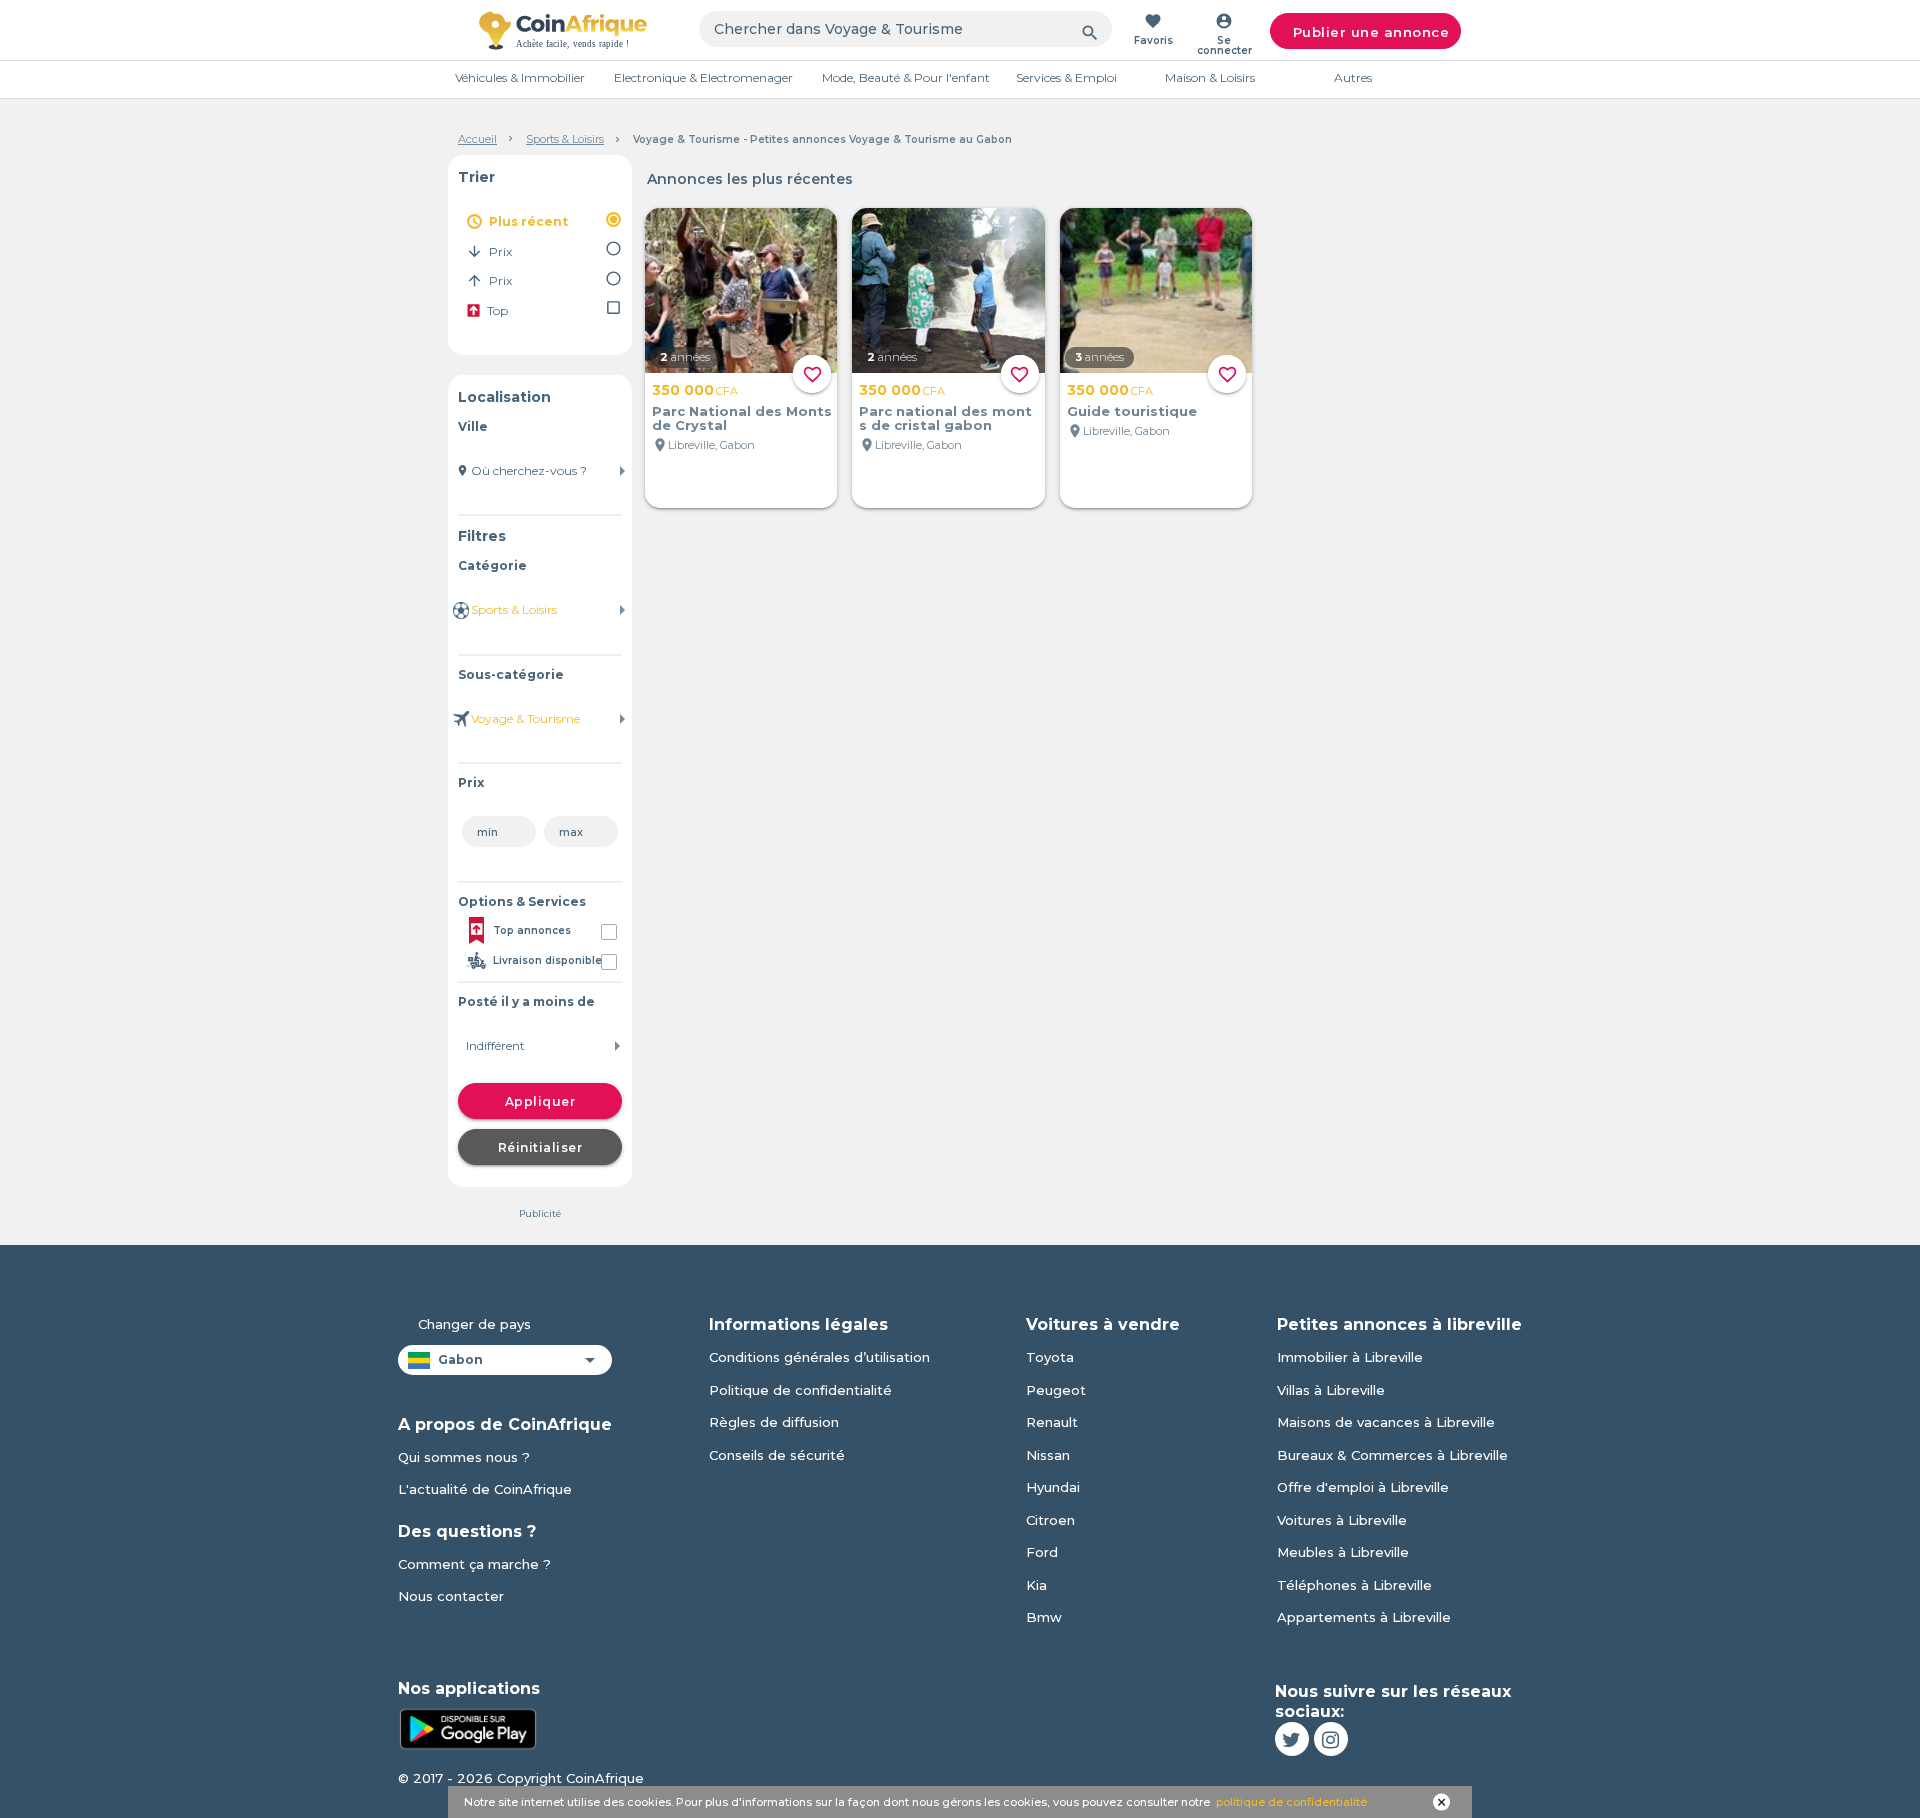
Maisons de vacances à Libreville (1386, 1422)
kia (1036, 1585)
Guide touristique (1132, 411)
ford (1042, 1552)
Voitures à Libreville (1342, 1520)
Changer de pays (474, 1324)
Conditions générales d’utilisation (819, 1357)
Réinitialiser (540, 1147)
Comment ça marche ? (474, 1564)
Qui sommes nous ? (464, 1457)
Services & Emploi (1066, 77)
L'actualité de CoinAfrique (485, 1489)
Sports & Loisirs (565, 139)
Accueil (477, 139)
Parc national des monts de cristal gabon (945, 418)
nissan (1048, 1455)
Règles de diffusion (774, 1422)
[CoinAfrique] (563, 30)
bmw (1044, 1617)
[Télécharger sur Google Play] (468, 1727)
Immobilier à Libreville (1350, 1357)
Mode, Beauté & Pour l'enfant (906, 77)
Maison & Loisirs (1210, 77)
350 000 (695, 390)
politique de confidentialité (1291, 1802)
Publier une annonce (1371, 32)
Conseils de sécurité (777, 1455)
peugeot (1056, 1390)
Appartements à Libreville (1364, 1617)
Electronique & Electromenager (703, 77)
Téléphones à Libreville (1354, 1585)
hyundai (1053, 1487)
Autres (1353, 77)
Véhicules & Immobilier (520, 77)
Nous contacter (451, 1596)
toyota (1050, 1357)
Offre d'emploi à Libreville (1363, 1487)
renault (1052, 1422)
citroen (1050, 1520)
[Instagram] (1331, 1739)
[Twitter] (1292, 1739)
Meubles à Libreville (1343, 1552)
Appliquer (540, 1101)
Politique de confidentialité (800, 1390)
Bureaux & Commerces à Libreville (1392, 1455)
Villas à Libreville (1331, 1390)
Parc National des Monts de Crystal (742, 418)
